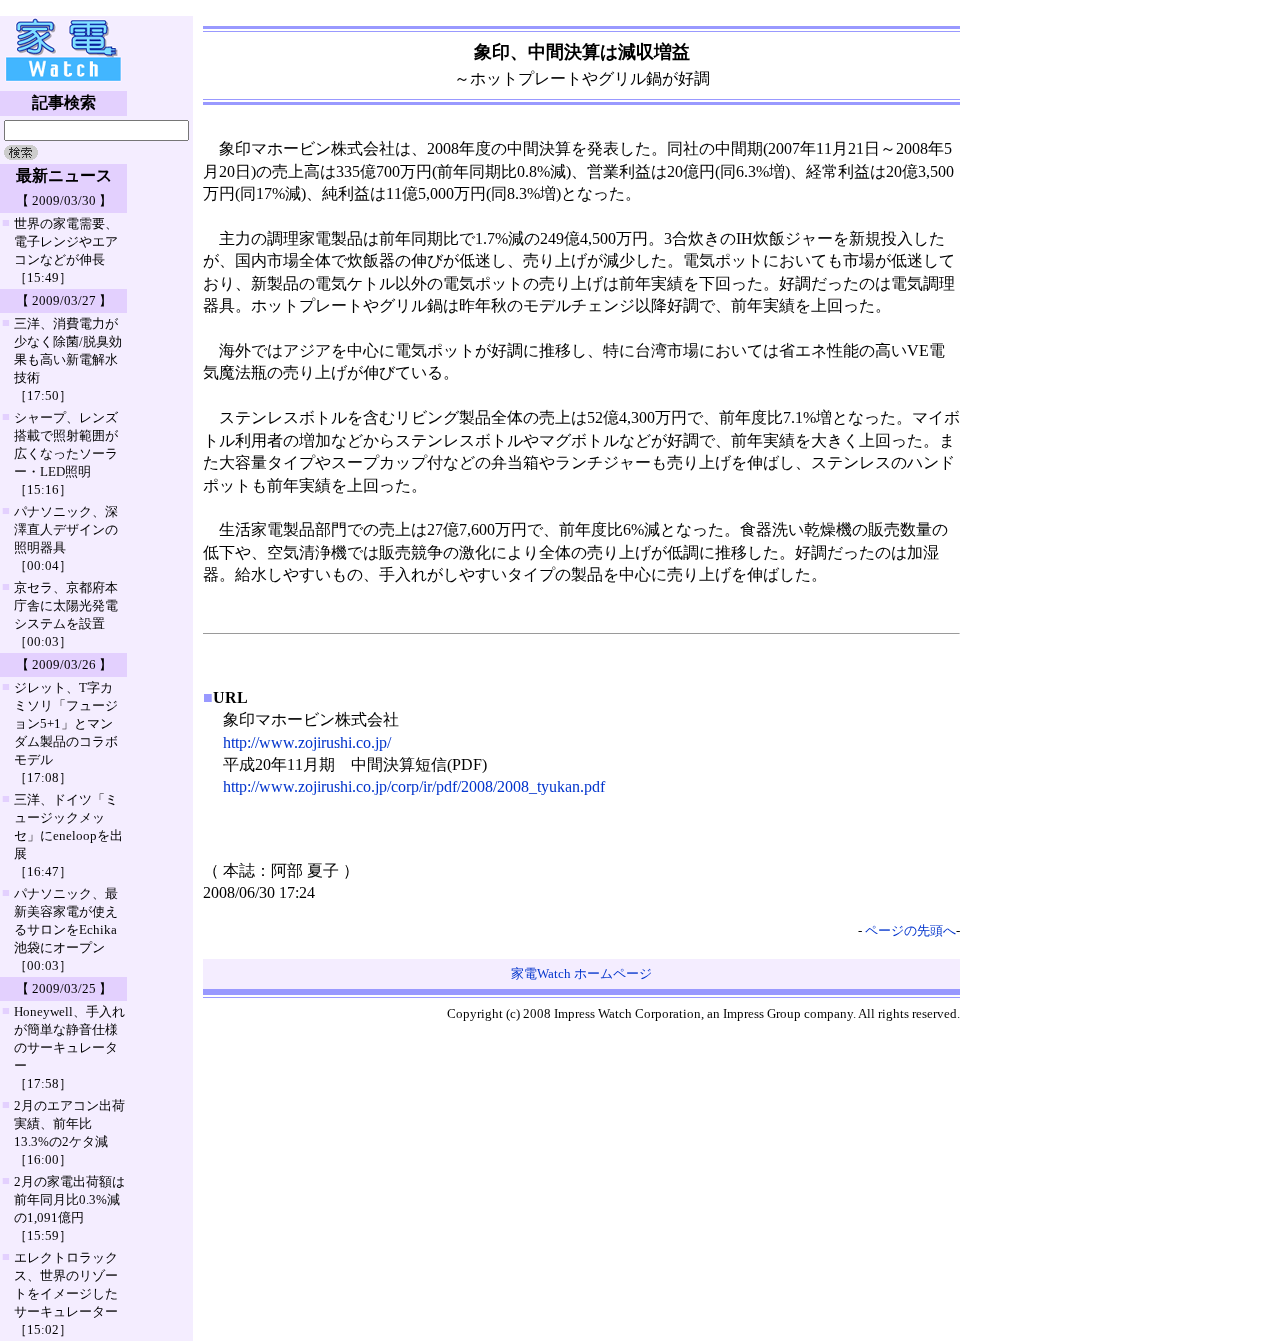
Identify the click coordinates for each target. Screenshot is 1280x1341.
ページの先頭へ (910, 930)
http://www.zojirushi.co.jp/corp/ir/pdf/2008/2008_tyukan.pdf (414, 786)
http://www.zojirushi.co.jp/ (307, 742)
